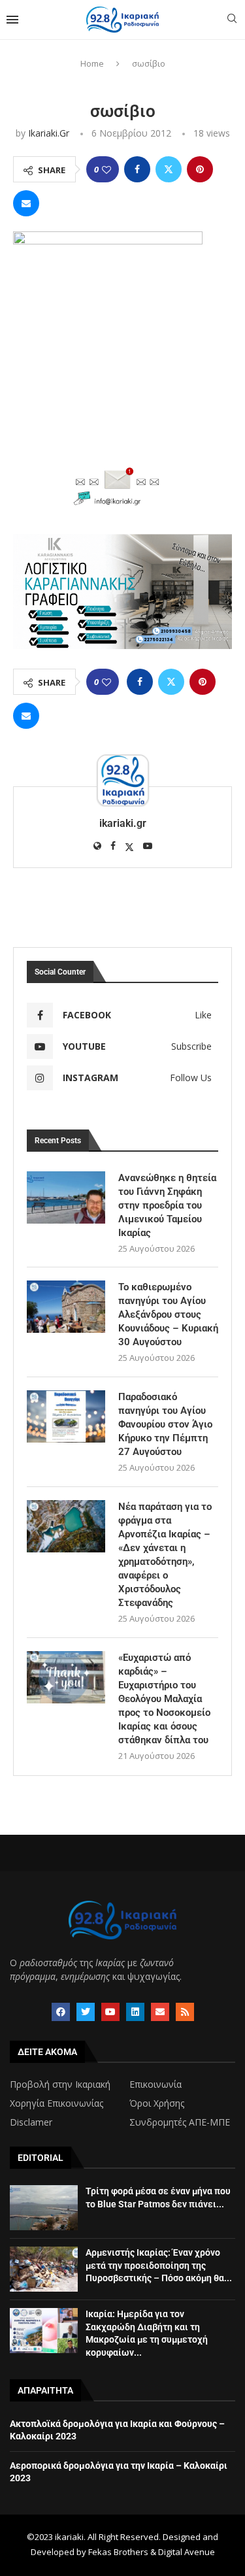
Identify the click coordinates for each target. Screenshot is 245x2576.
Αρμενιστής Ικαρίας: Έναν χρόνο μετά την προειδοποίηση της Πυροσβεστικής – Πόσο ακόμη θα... (159, 2265)
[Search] (232, 20)
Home (92, 63)
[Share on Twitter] (169, 169)
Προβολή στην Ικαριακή (60, 2084)
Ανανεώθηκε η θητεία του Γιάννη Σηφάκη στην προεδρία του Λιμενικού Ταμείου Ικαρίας (167, 1205)
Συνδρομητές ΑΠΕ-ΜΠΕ (180, 2122)
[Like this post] (106, 170)
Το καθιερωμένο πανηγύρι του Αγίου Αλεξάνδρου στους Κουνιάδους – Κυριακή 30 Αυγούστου (168, 1314)
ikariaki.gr (49, 133)
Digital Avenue (187, 2552)
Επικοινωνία (155, 2084)
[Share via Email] (26, 203)
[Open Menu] (12, 20)
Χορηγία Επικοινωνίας (57, 2103)
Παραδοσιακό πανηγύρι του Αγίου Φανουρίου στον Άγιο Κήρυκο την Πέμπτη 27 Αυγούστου (165, 1424)
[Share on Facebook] (137, 169)
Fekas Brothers (118, 2552)
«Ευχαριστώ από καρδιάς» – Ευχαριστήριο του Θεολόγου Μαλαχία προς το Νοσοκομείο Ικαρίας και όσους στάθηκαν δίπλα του (164, 1699)
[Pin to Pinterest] (200, 169)
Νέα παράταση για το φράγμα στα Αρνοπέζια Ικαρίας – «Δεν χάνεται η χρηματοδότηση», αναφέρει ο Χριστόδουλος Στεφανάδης (165, 1555)
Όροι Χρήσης (157, 2103)
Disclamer (31, 2122)
